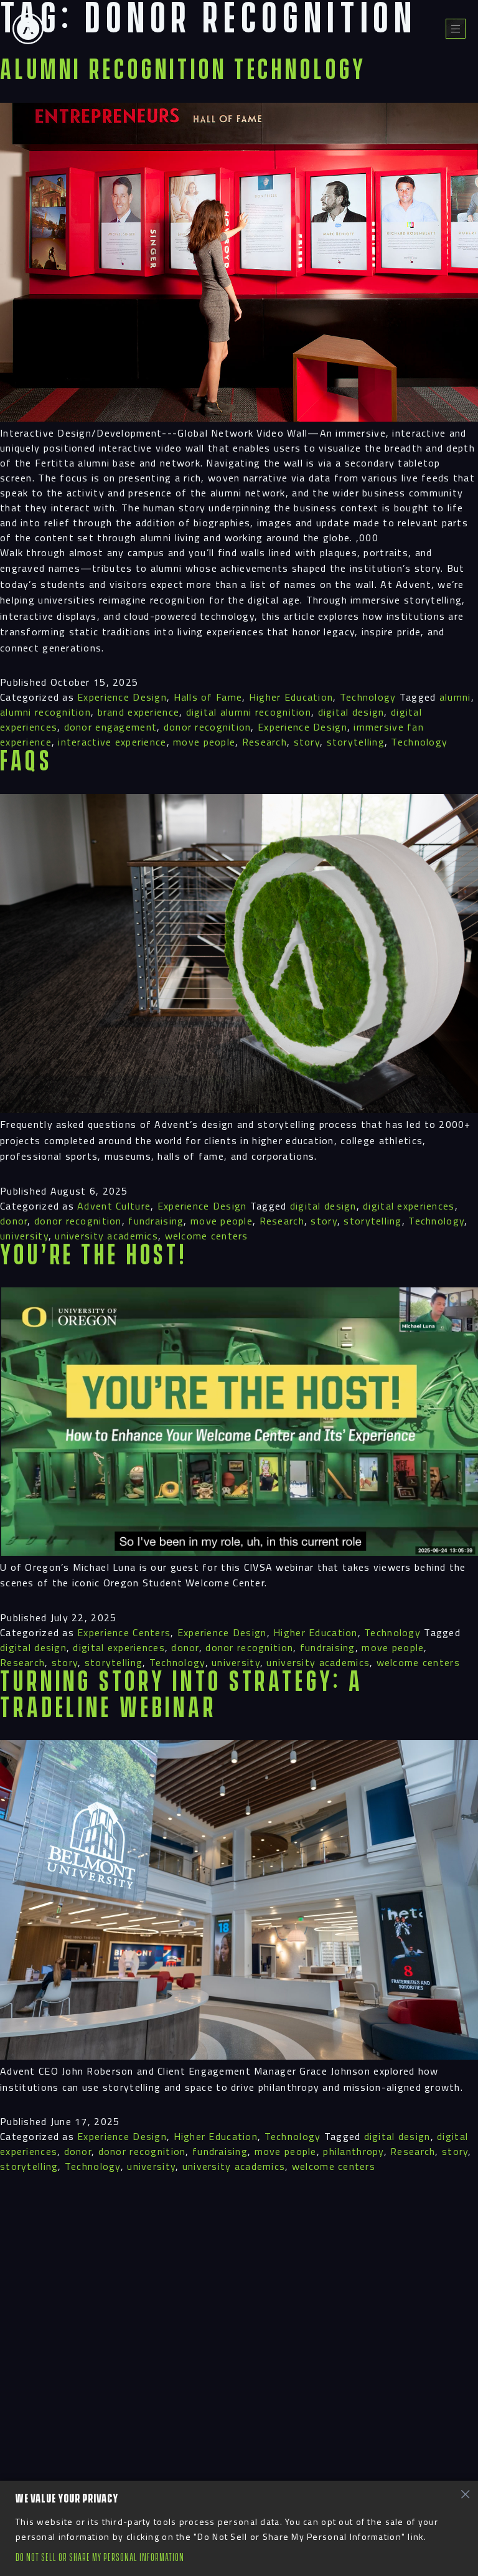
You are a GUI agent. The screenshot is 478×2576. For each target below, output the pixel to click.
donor (14, 1221)
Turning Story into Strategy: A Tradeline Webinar (181, 1696)
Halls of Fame (208, 697)
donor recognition (208, 727)
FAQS (26, 762)
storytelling (356, 742)
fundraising (156, 1221)
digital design (351, 712)
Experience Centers (124, 1632)
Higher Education (291, 697)
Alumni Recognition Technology (183, 71)
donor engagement (110, 727)
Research (265, 742)
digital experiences (409, 1206)
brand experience (138, 712)
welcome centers (207, 1236)
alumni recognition (45, 712)
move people (204, 742)
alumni (455, 697)
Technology (368, 697)
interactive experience (112, 742)
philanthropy (353, 2151)
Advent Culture (114, 1206)
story (307, 742)
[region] (239, 2528)
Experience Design (122, 697)
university (24, 1236)
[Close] (465, 2494)
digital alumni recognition (249, 712)
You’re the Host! (94, 1256)
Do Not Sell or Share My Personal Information (100, 2558)
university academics (106, 1236)
